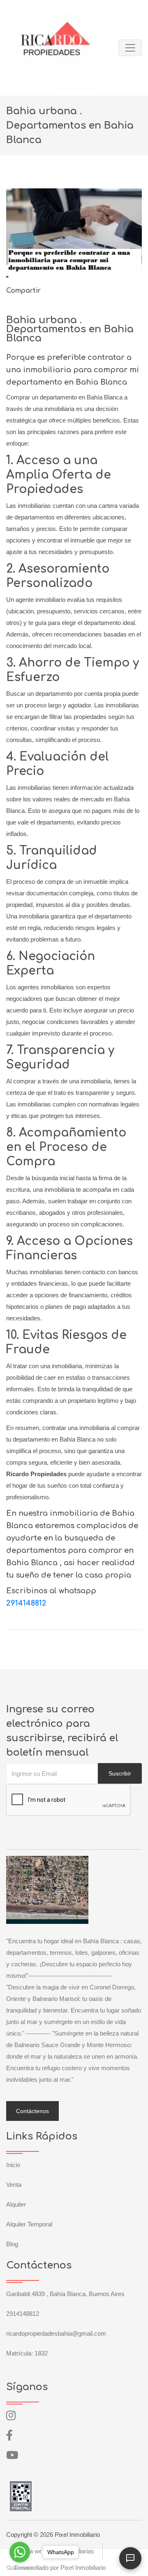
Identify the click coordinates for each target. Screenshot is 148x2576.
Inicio (13, 2165)
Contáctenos (32, 2111)
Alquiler (16, 2204)
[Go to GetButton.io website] (20, 2568)
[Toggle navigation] (130, 48)
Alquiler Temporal (29, 2224)
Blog (12, 2244)
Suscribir (120, 1773)
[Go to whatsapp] (20, 2552)
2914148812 (26, 1603)
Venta (14, 2185)
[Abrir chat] (130, 2558)
